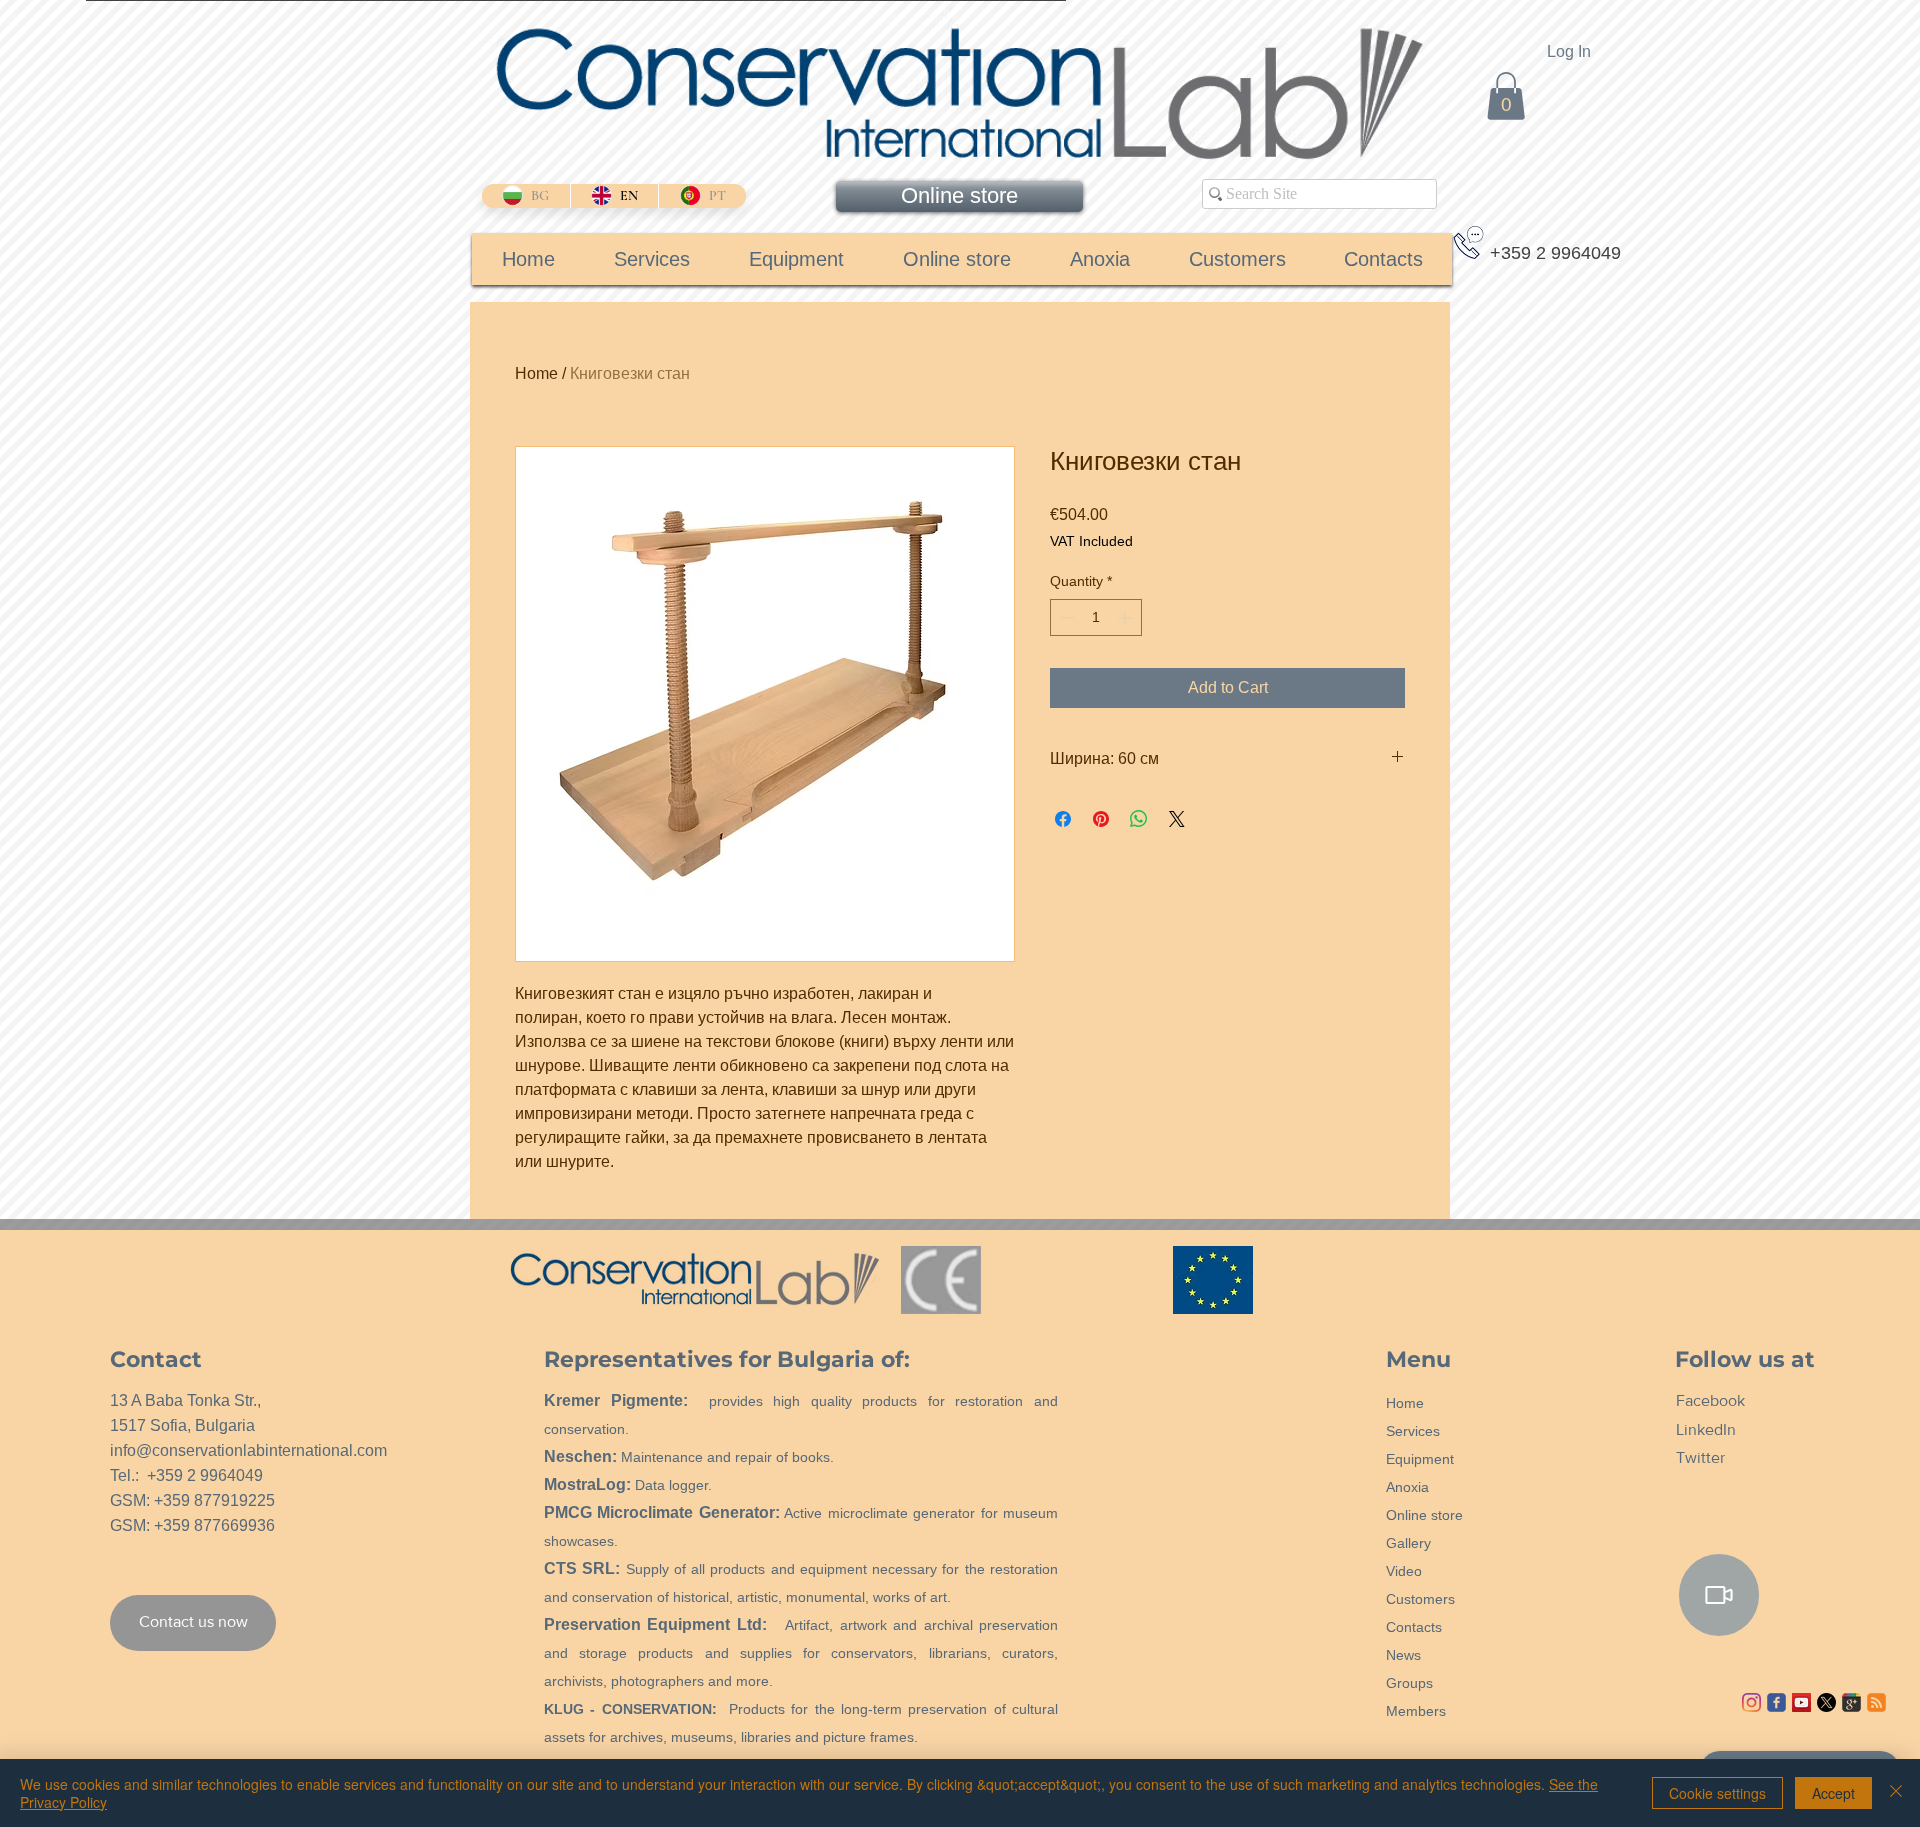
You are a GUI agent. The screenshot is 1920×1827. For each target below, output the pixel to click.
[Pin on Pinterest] (1101, 819)
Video (1404, 1571)
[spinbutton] (1096, 617)
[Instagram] (1751, 1702)
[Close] (1896, 1793)
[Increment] (1126, 617)
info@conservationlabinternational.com (248, 1450)
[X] (1826, 1702)
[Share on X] (1177, 819)
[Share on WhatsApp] (1139, 819)
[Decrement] (1065, 617)
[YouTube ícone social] (1801, 1702)
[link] (1506, 96)
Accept (1833, 1793)
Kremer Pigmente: (616, 1400)
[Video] (1719, 1595)
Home (536, 373)
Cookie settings (1717, 1793)
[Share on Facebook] (1063, 819)
